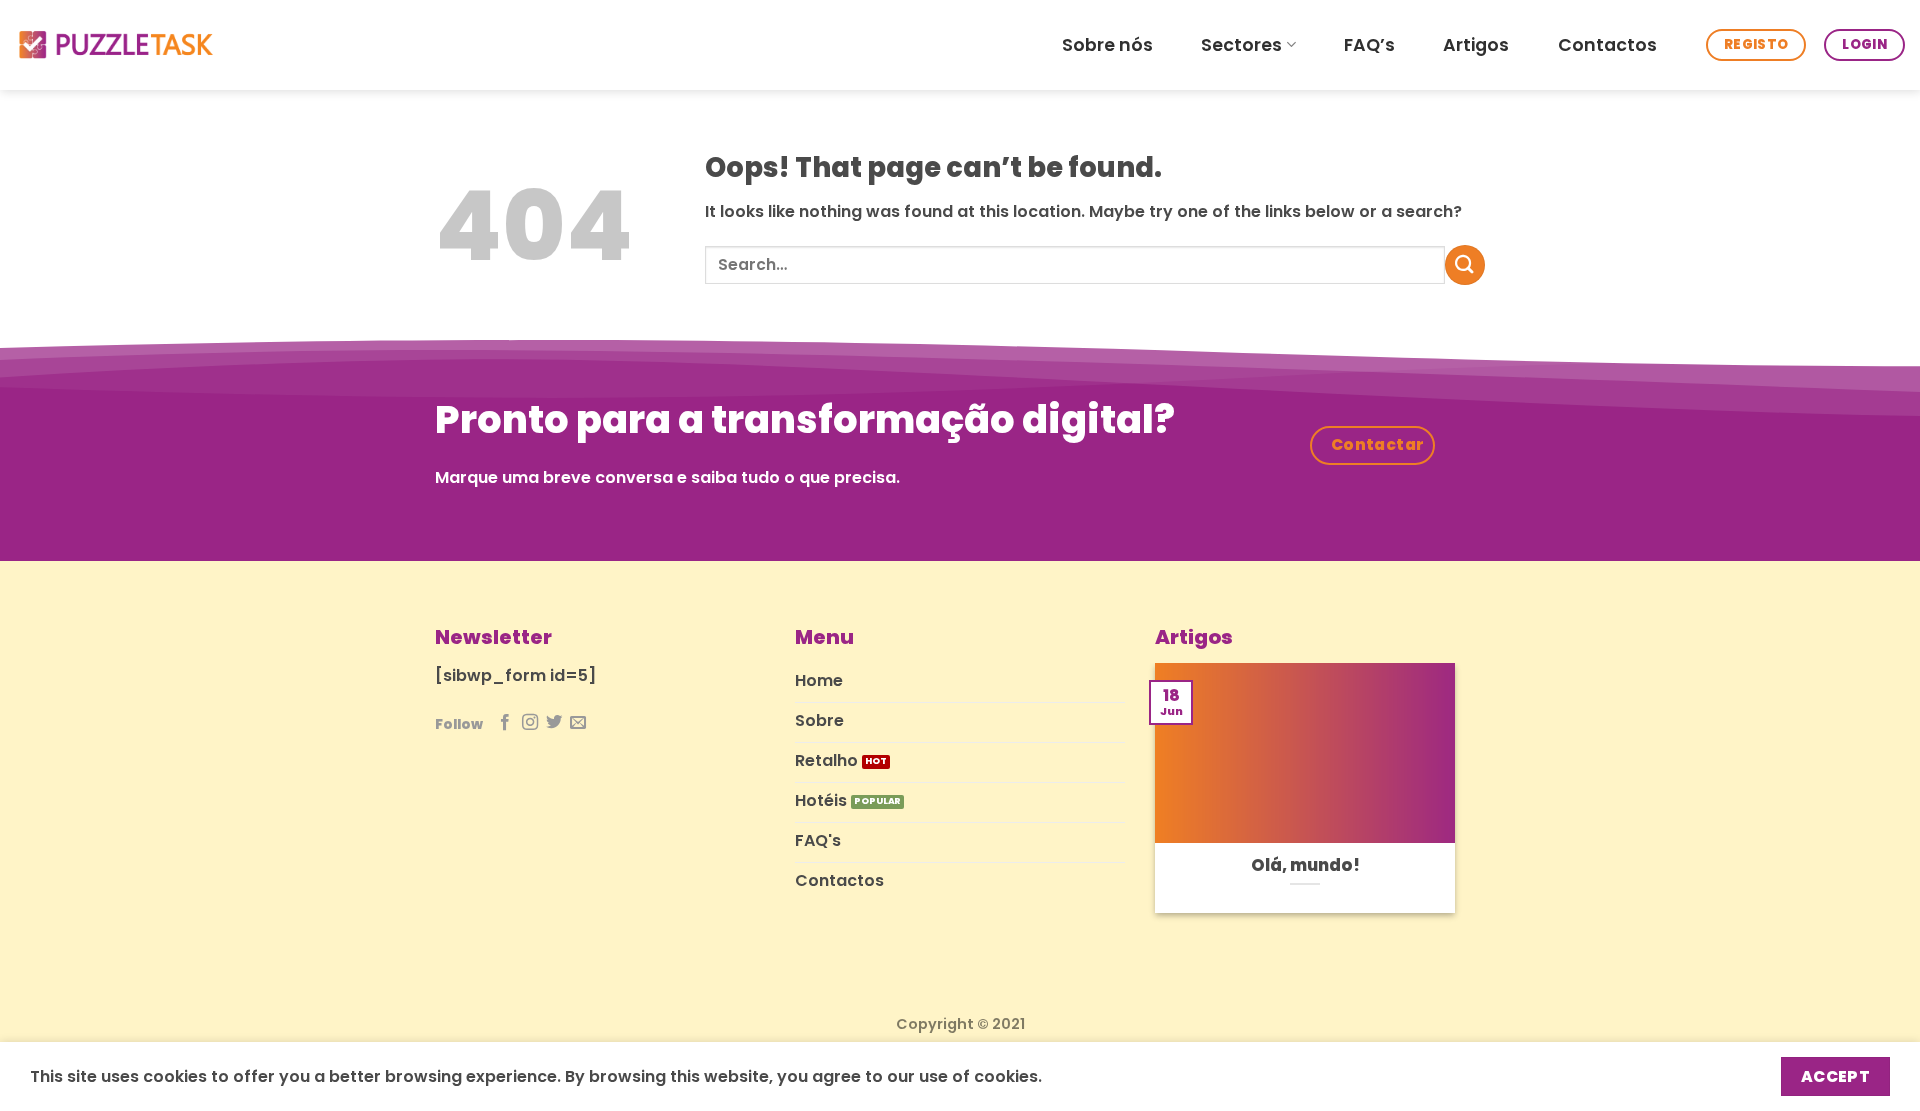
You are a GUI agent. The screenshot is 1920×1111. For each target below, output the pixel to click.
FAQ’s (1369, 45)
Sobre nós (1107, 45)
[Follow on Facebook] (505, 723)
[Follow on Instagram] (530, 723)
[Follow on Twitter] (554, 723)
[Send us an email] (578, 723)
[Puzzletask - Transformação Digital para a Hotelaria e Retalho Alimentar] (115, 45)
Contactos (1607, 45)
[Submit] (1465, 264)
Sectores (1241, 45)
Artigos (1476, 45)
